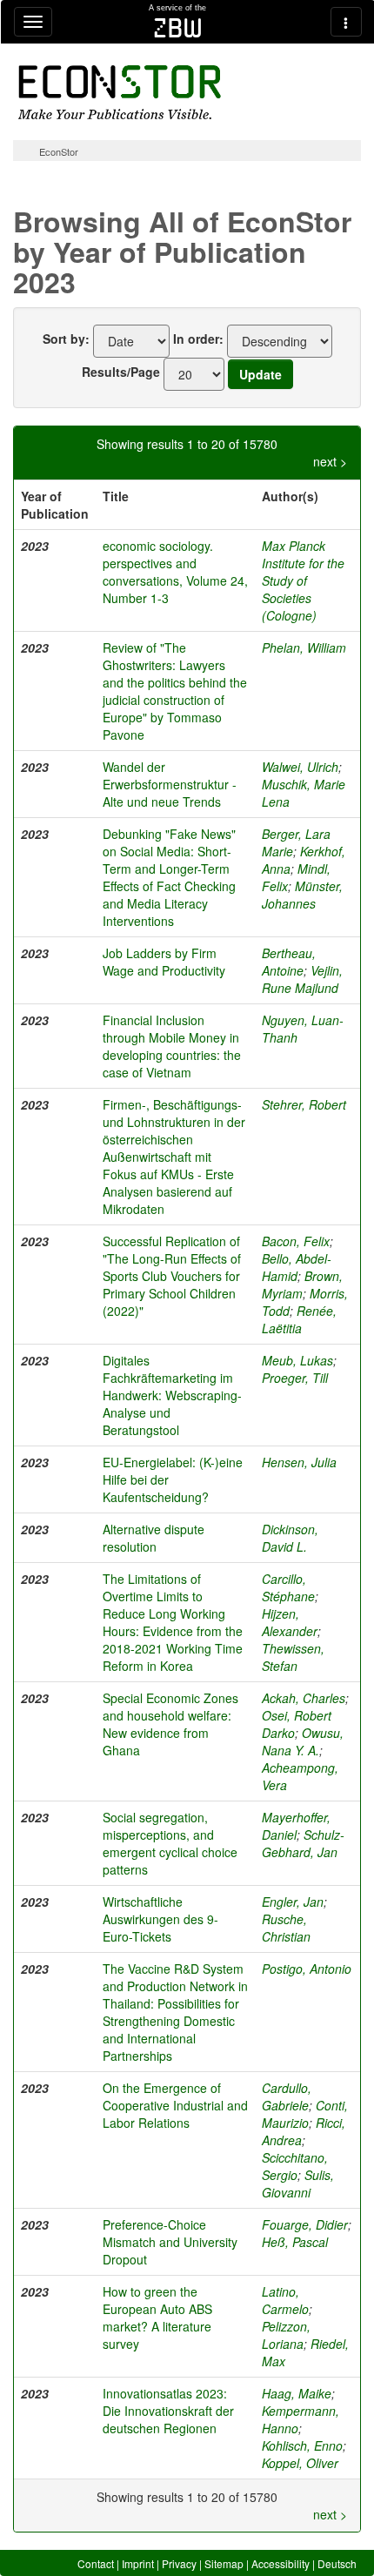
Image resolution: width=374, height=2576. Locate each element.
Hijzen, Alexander (290, 1622)
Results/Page (121, 372)
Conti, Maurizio (305, 2114)
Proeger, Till (295, 1378)
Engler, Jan (293, 1902)
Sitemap (224, 2563)
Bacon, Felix (296, 1241)
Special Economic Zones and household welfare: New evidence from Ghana (170, 1724)
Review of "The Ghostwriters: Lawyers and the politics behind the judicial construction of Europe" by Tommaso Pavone (175, 691)
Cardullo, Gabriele (287, 2096)
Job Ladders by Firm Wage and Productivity (164, 962)
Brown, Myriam (302, 1285)
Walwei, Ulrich (300, 767)
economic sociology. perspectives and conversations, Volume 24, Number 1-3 (175, 572)
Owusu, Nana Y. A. (303, 1741)
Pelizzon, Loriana (286, 2335)
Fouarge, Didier (305, 2224)
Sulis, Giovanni (298, 2184)
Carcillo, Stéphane (288, 1587)
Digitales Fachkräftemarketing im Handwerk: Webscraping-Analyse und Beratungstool (172, 1395)
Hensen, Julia (299, 1462)
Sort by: (66, 339)
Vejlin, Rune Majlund (302, 979)
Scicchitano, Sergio (295, 2166)
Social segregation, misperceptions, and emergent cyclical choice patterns (170, 1843)
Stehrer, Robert (304, 1104)
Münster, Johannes (302, 895)
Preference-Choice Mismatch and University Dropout (170, 2242)
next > (330, 461)
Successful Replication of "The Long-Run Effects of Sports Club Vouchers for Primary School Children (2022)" (172, 1276)
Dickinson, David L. (290, 1538)
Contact (96, 2563)
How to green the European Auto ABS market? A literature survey (157, 2318)
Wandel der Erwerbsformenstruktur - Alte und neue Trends (170, 784)
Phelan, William (304, 647)
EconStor (59, 151)
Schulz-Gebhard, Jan (303, 1843)
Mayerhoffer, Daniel (296, 1826)
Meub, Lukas (297, 1360)
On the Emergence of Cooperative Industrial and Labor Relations (175, 2105)
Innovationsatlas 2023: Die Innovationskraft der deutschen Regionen (168, 2411)
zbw (178, 28)
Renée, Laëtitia (299, 1319)
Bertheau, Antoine (289, 962)
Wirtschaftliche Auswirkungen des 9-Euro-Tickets (160, 1919)
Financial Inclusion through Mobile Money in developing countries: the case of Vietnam (172, 1046)
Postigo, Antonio (307, 1969)
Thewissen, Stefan (293, 1657)
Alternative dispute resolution (154, 1538)
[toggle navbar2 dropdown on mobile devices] (346, 22)
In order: (198, 339)
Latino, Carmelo (285, 2300)
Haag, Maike (297, 2393)
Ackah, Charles (304, 1698)
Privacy (179, 2563)
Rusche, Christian (286, 1928)
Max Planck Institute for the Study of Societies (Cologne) (303, 580)
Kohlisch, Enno (302, 2445)
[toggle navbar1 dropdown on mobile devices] (33, 22)
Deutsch (337, 2563)
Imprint (138, 2563)
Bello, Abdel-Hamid (297, 1267)
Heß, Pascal (295, 2242)
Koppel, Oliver (300, 2463)
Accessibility (280, 2563)
